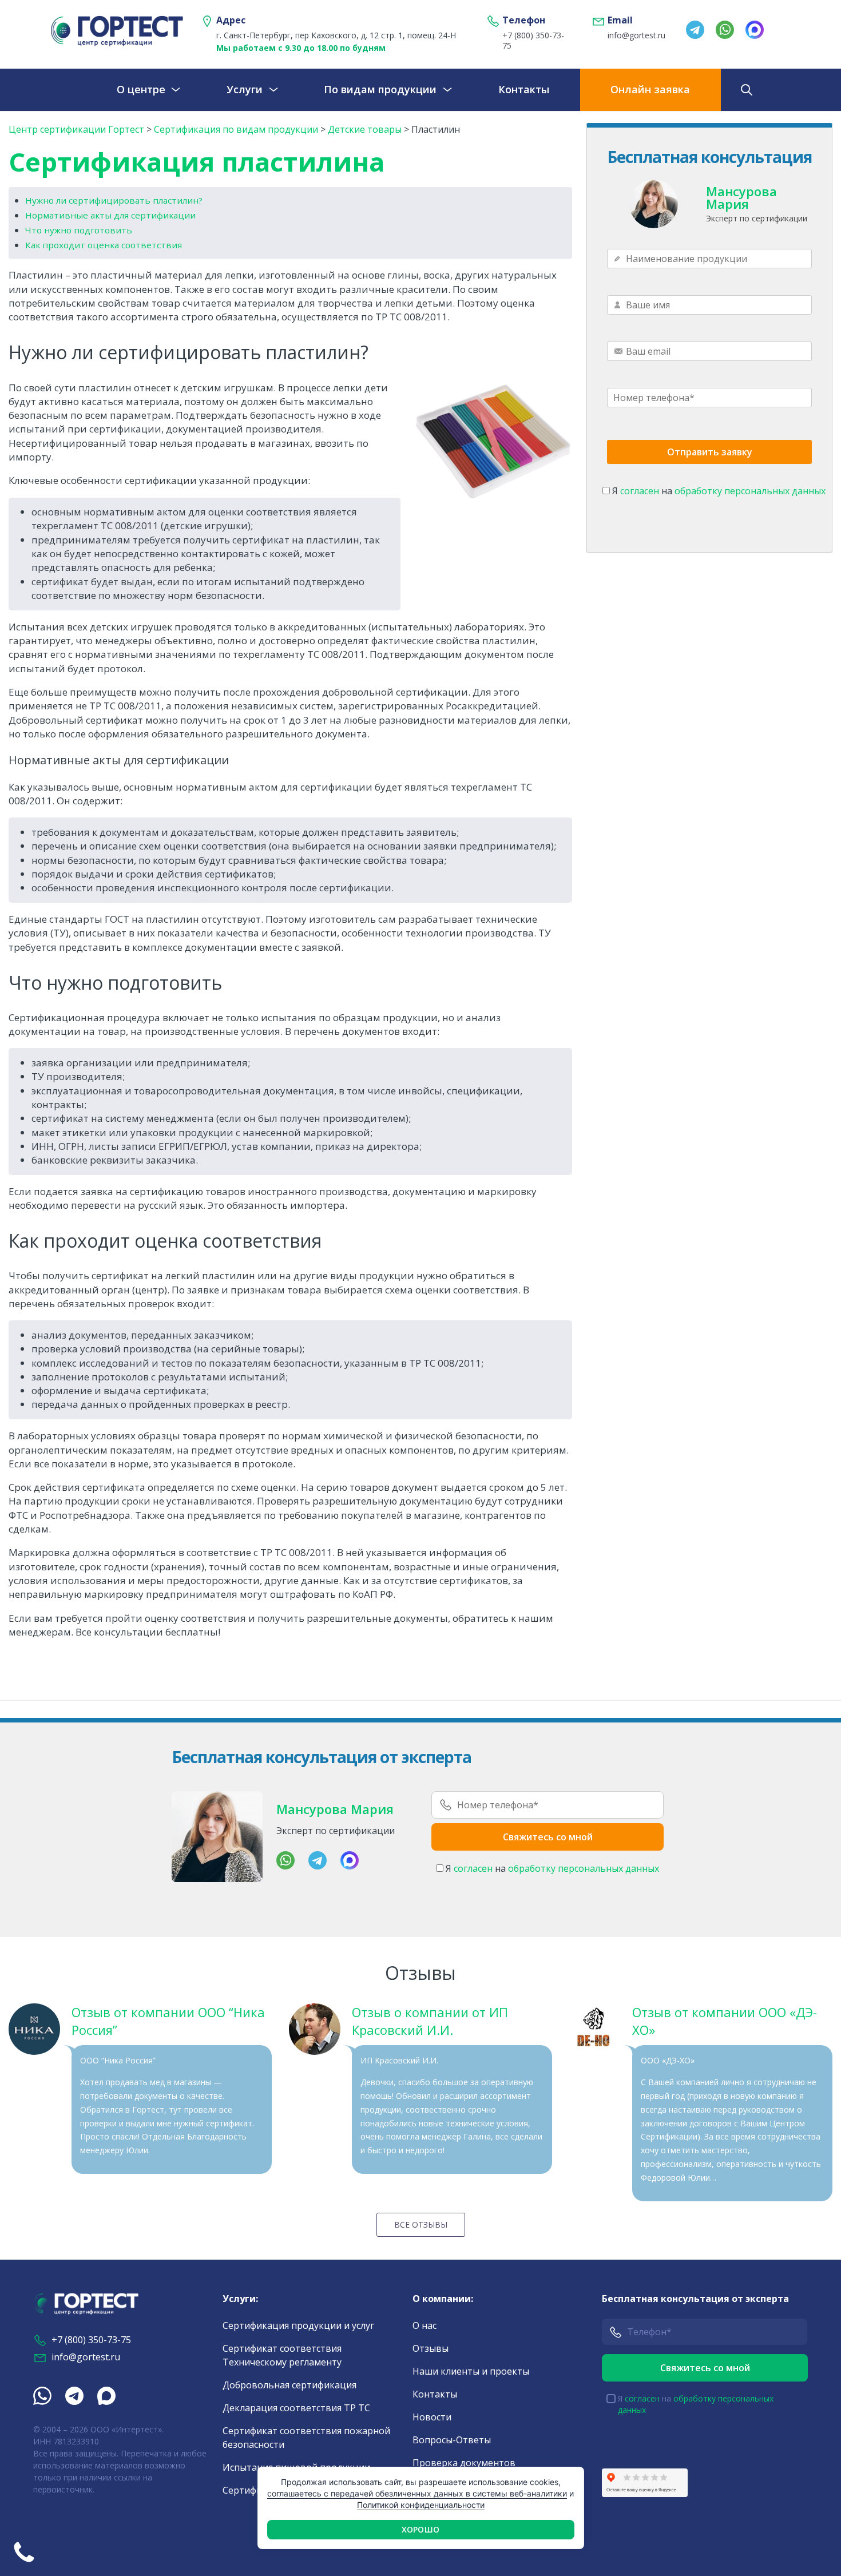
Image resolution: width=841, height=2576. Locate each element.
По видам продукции (380, 89)
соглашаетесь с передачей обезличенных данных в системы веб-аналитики (417, 2493)
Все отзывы (421, 2224)
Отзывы (431, 2348)
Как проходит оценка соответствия (104, 245)
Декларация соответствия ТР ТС (296, 2408)
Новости (432, 2417)
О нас (425, 2325)
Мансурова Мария (741, 197)
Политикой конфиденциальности (421, 2505)
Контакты (524, 89)
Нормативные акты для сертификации (110, 215)
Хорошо (420, 2529)
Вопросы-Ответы (452, 2440)
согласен (640, 491)
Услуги (245, 89)
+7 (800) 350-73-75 (533, 41)
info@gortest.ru (636, 35)
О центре (141, 89)
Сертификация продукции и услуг (298, 2325)
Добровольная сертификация (289, 2385)
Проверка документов (464, 2463)
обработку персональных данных (750, 491)
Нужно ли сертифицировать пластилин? (114, 200)
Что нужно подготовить (79, 230)
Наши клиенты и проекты (471, 2371)
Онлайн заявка (650, 89)
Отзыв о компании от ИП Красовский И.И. (430, 2021)
